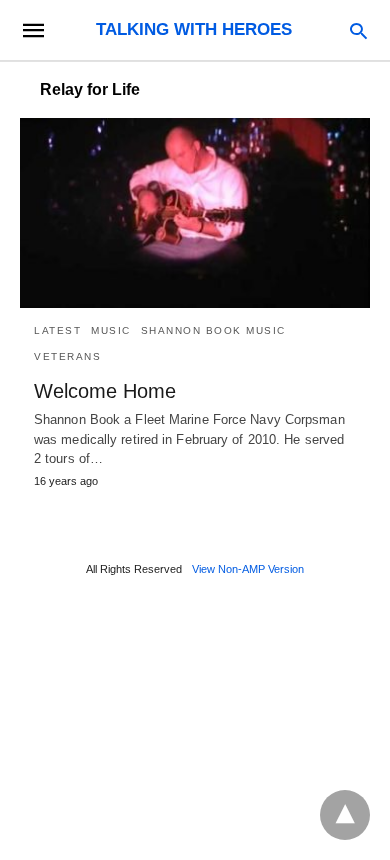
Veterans (67, 356)
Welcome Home (105, 391)
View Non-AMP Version (248, 569)
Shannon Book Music (213, 330)
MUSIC (111, 330)
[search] (358, 30)
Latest (57, 330)
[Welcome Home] (195, 213)
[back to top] (345, 815)
